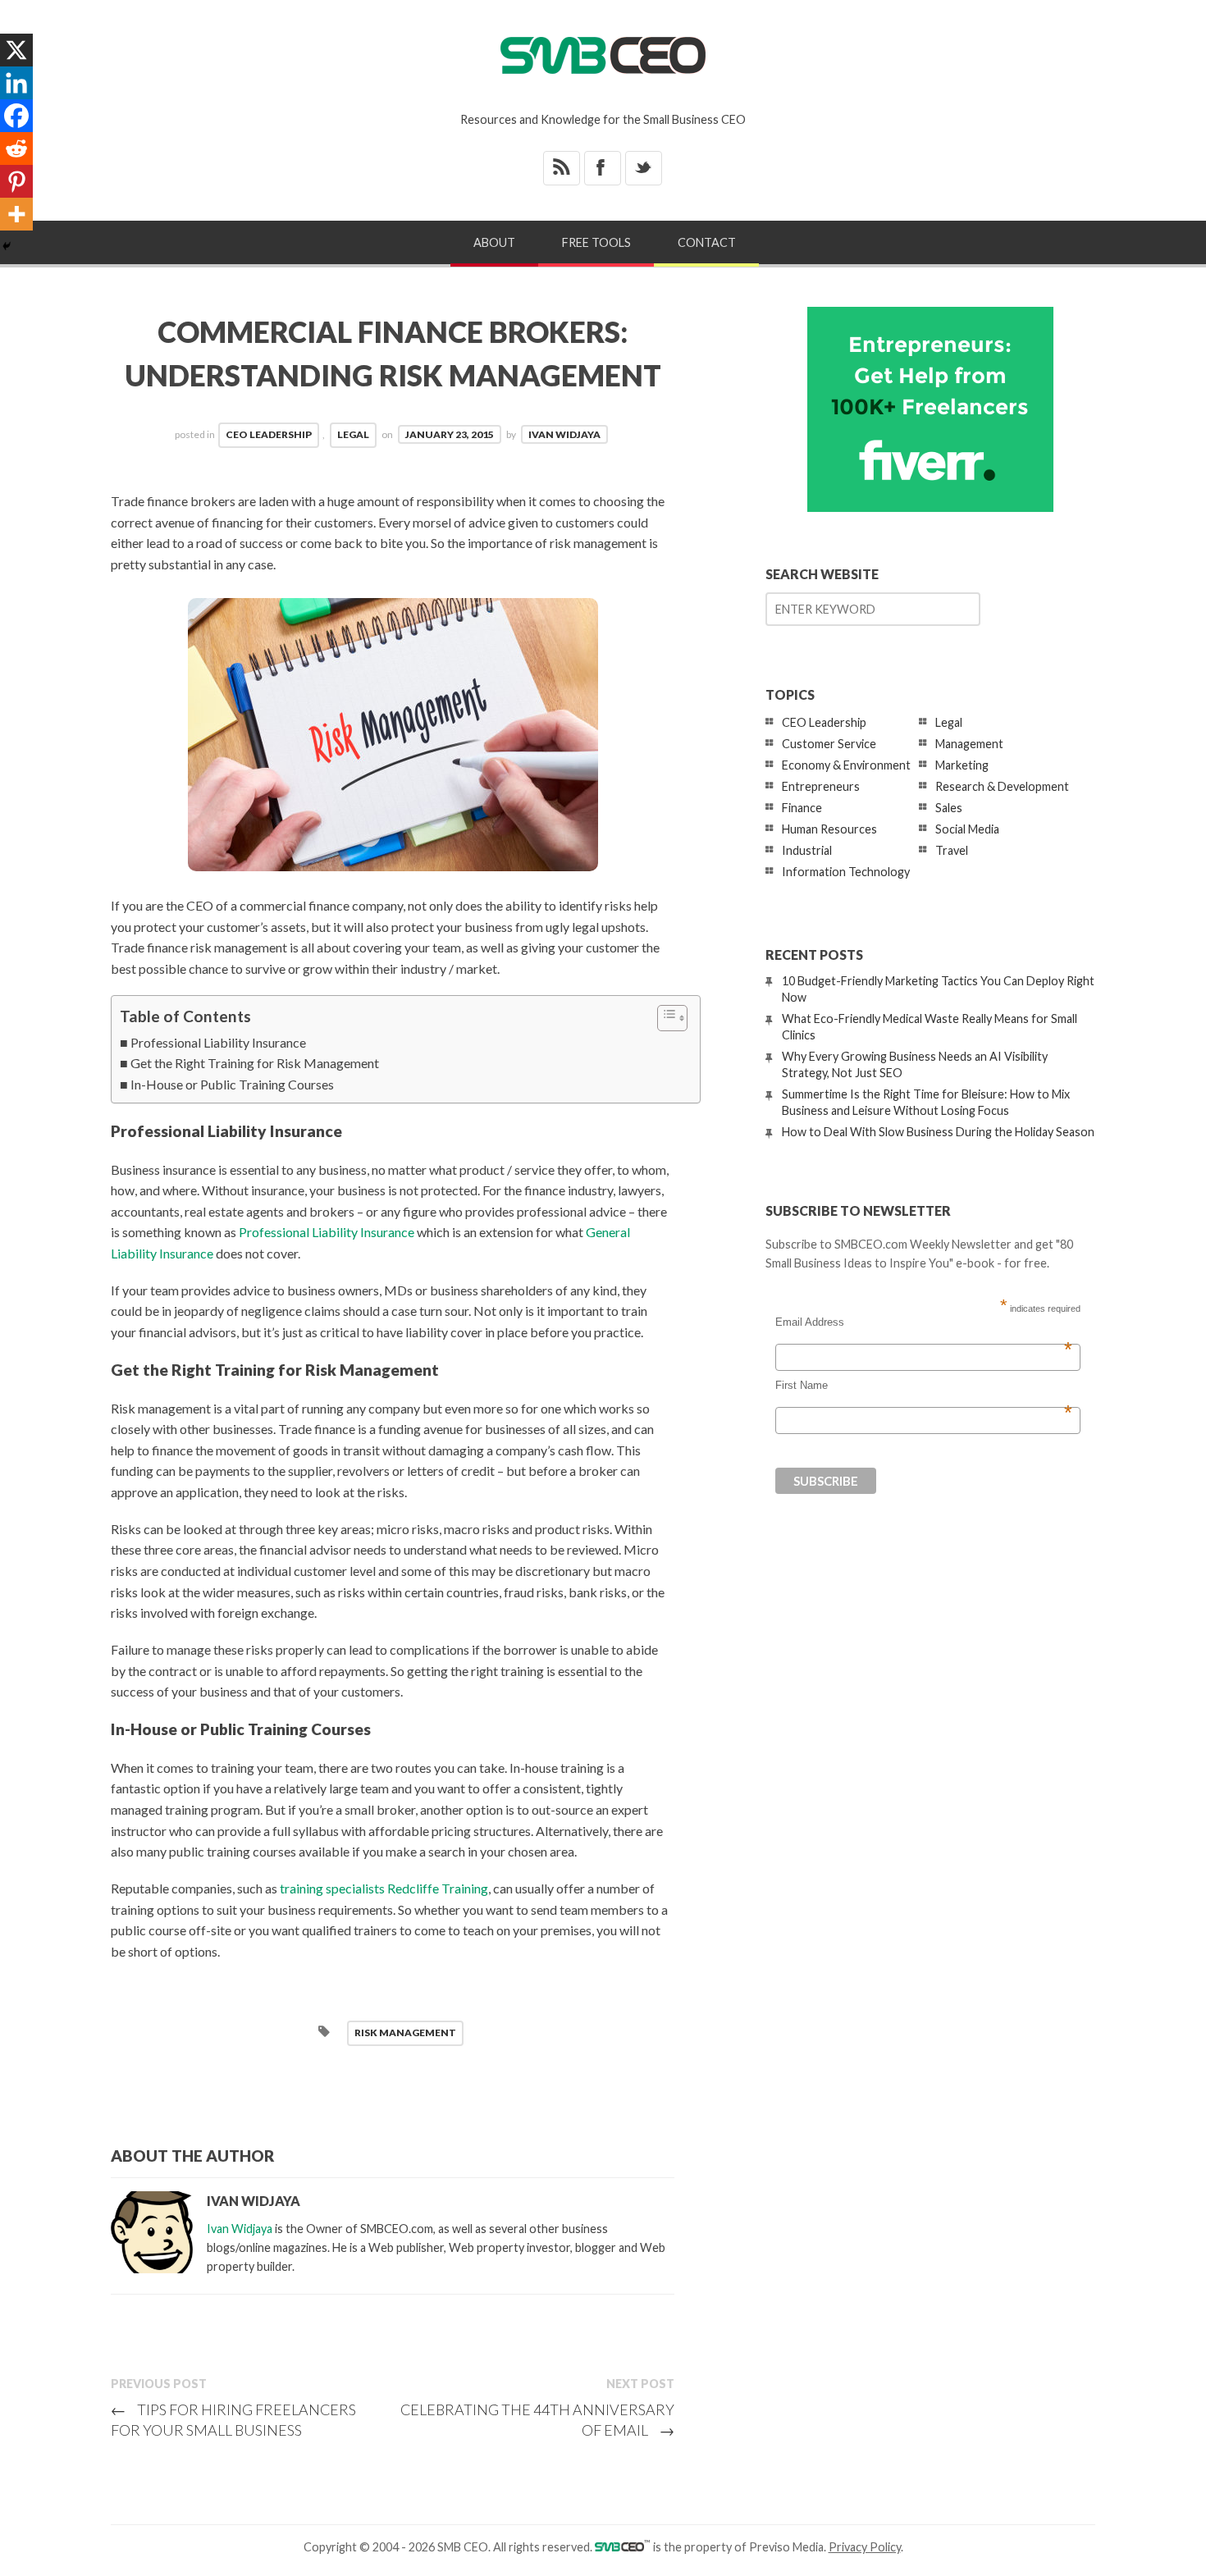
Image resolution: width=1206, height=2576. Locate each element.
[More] (16, 214)
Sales (949, 808)
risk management (405, 2032)
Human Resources (829, 829)
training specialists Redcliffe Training (384, 1888)
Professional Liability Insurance (218, 1042)
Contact (707, 242)
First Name (924, 1386)
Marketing (962, 765)
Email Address (924, 1322)
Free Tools (596, 242)
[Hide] (7, 246)
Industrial (807, 850)
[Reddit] (16, 148)
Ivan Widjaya (564, 434)
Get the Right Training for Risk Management (255, 1063)
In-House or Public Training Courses (232, 1084)
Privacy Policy (865, 2547)
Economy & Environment (846, 765)
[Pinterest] (16, 181)
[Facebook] (16, 116)
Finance (802, 808)
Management (969, 744)
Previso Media (786, 2547)
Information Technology (846, 872)
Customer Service (829, 744)
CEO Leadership (269, 434)
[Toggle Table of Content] (664, 1018)
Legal (353, 434)
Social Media (967, 829)
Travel (952, 850)
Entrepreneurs (821, 786)
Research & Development (1002, 786)
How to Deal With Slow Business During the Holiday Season (938, 1132)
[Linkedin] (16, 83)
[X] (16, 50)
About (494, 242)
